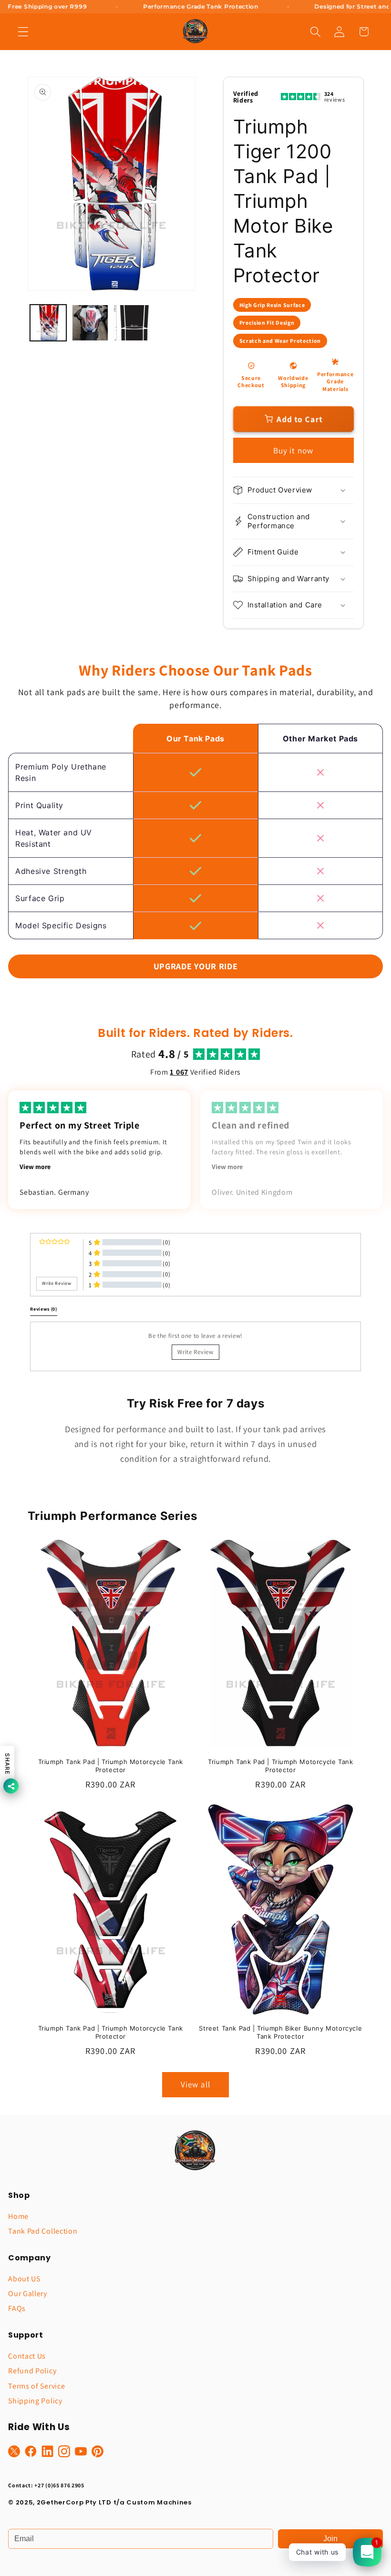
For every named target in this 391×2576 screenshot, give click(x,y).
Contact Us (27, 2356)
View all (195, 2084)
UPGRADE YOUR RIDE (196, 966)
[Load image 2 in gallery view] (90, 323)
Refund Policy (32, 2371)
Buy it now (293, 450)
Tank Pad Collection (43, 2231)
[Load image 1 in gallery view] (48, 323)
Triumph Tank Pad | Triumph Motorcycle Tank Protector (111, 1766)
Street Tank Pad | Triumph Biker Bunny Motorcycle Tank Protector (280, 2032)
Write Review (195, 1352)
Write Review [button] (57, 1283)
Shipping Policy (35, 2401)
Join (330, 2539)
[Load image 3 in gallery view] (132, 323)
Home (18, 2216)
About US (24, 2279)
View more (35, 1167)
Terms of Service (36, 2386)
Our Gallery (28, 2294)
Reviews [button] (44, 1309)
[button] (23, 32)
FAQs (17, 2308)
